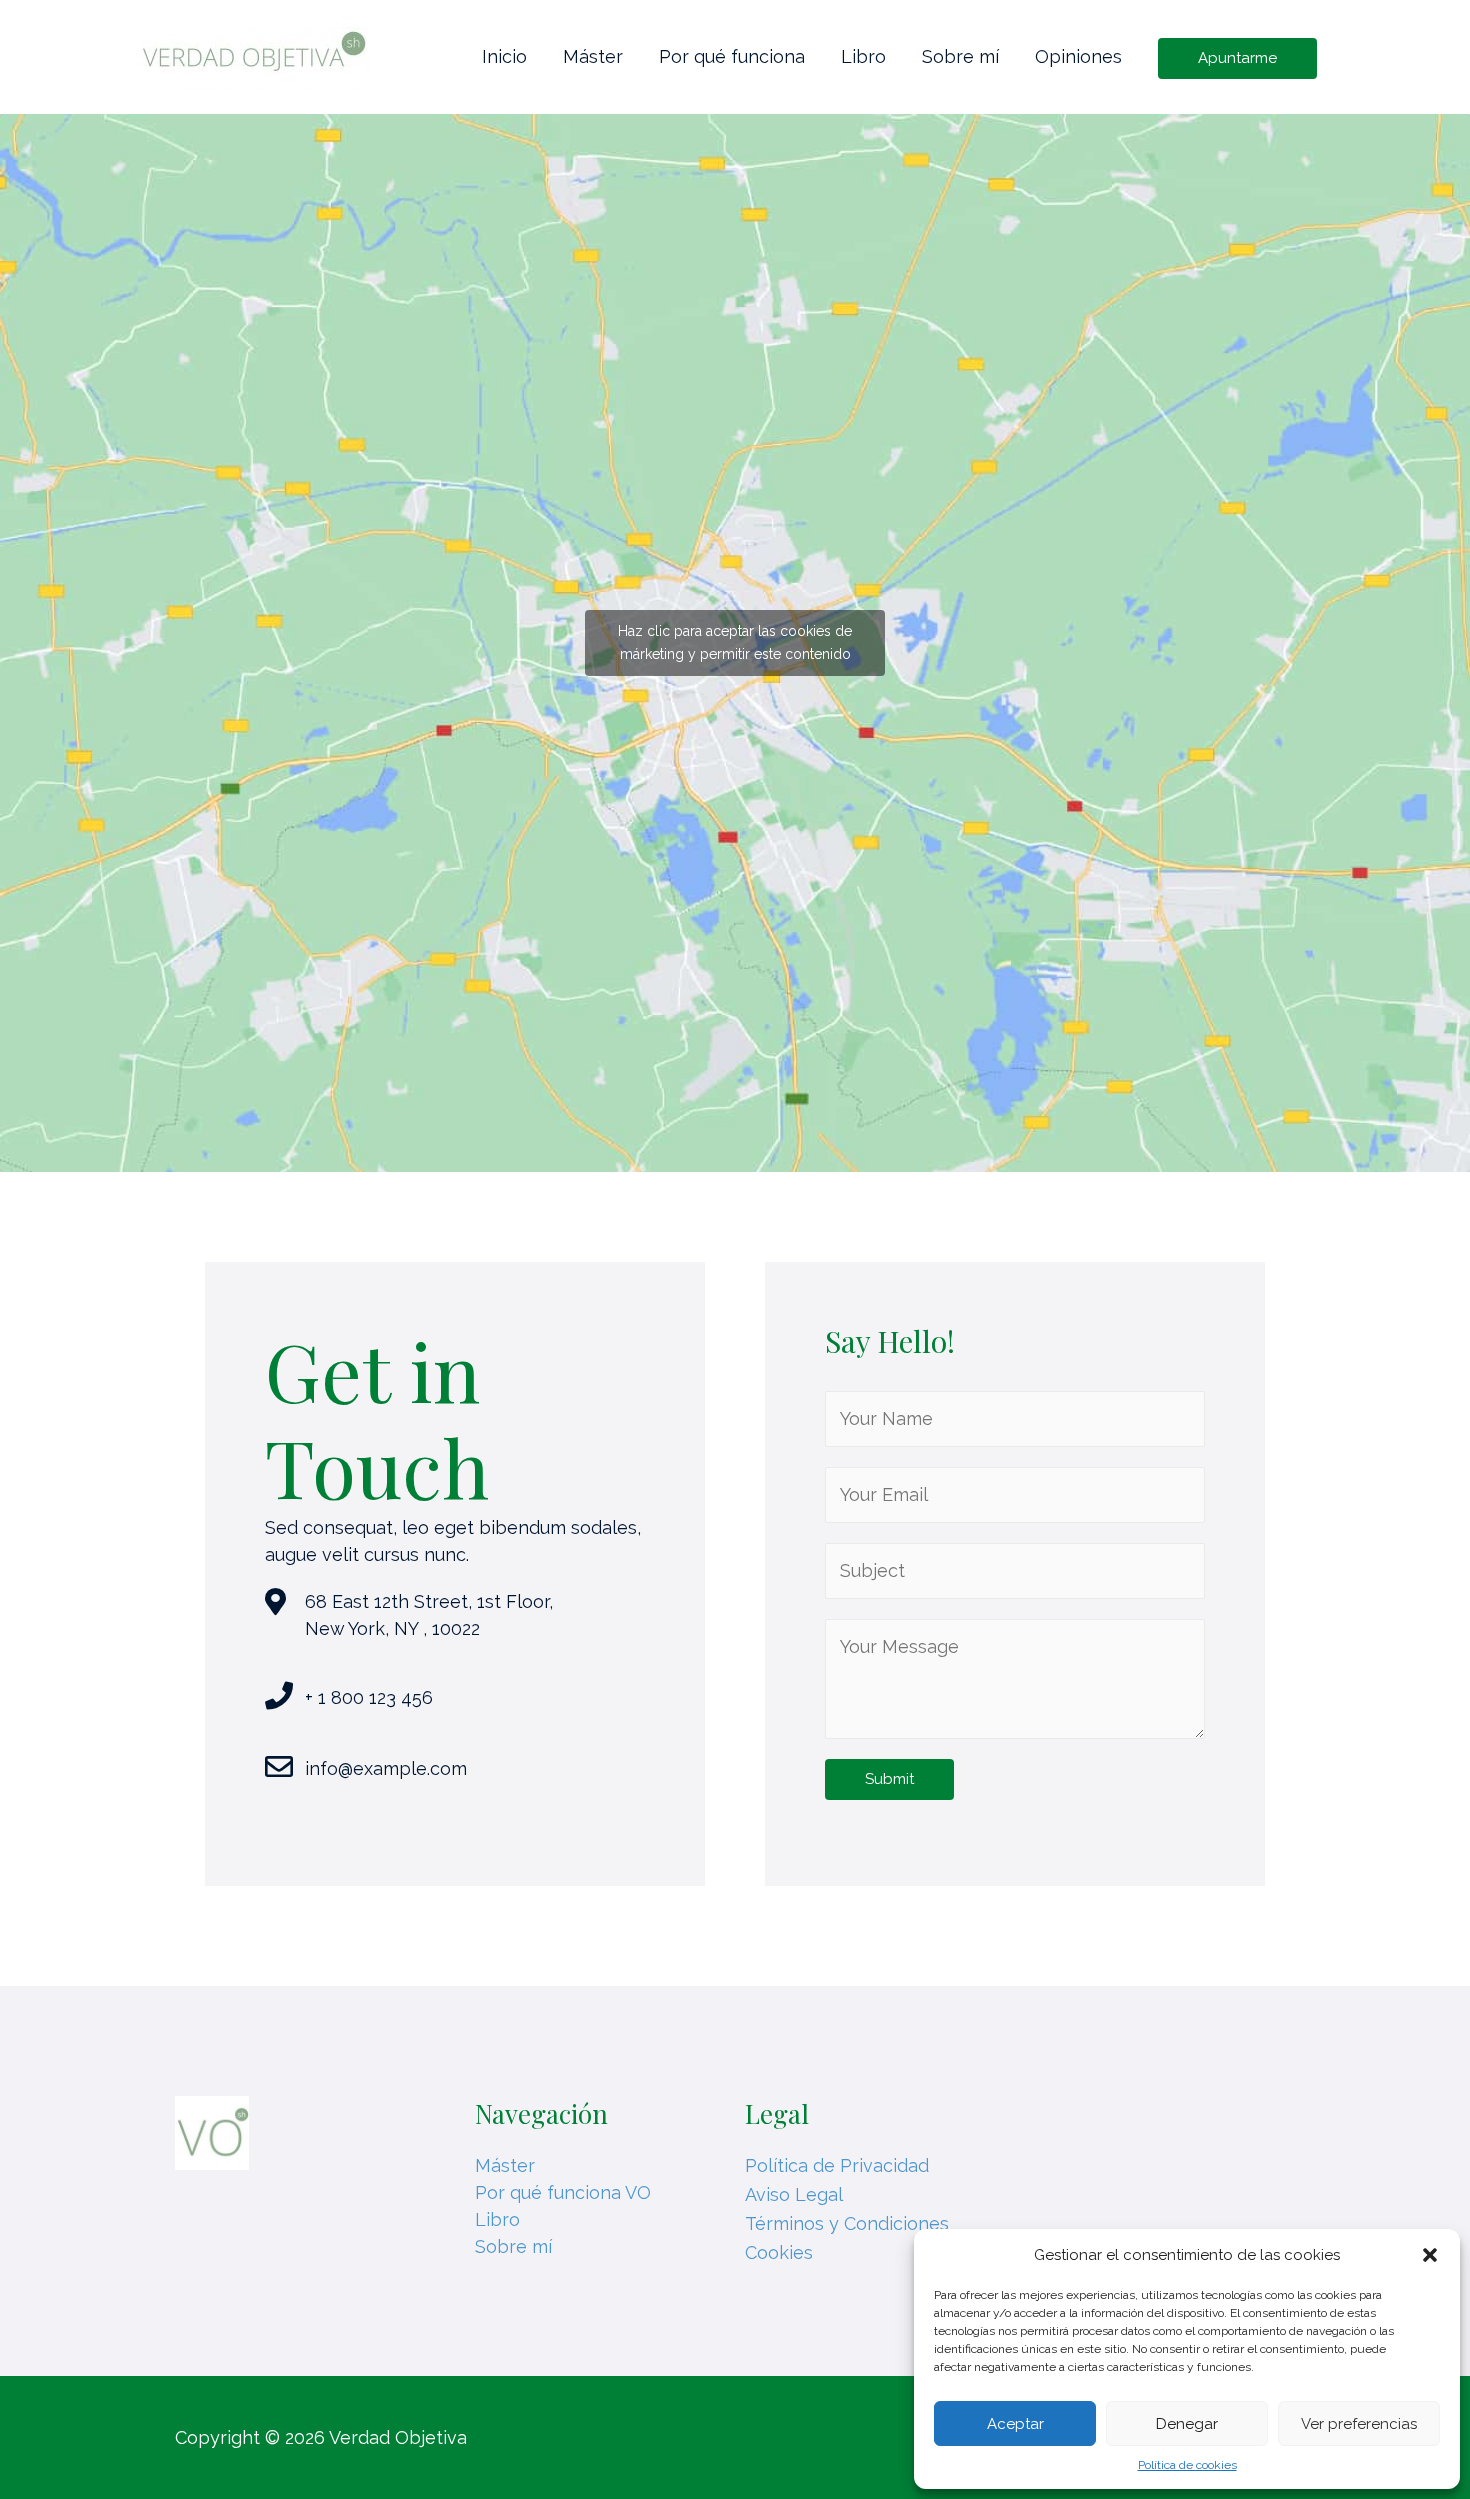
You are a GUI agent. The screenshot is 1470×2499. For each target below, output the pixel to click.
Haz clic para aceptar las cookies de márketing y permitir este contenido (735, 642)
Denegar (1187, 2424)
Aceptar (1015, 2424)
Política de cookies (1187, 2465)
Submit (889, 1779)
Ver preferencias (1359, 2424)
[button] (1430, 2255)
